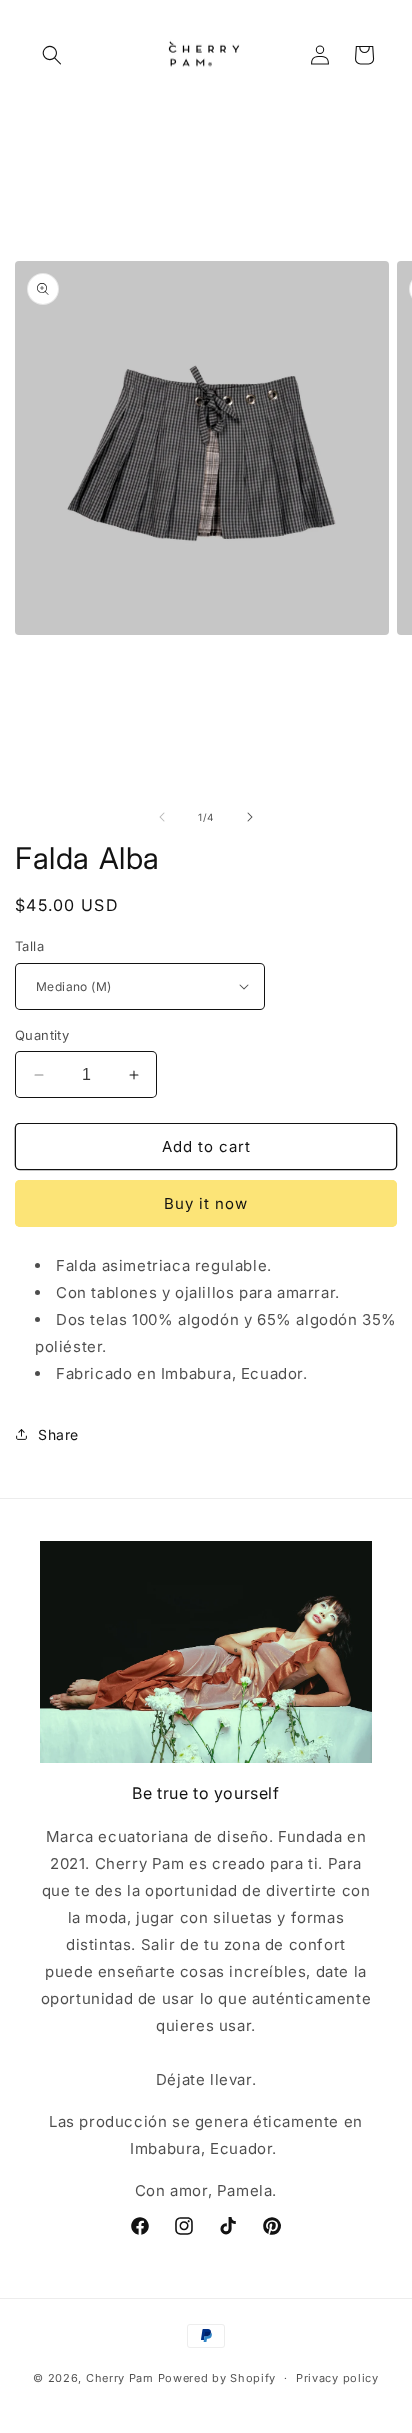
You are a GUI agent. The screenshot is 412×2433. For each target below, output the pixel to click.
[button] (52, 55)
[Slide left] (162, 817)
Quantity (42, 1035)
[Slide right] (250, 817)
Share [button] (58, 1434)
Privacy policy (337, 2378)
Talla (29, 946)
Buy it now (206, 1203)
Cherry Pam (120, 2378)
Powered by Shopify (217, 2378)
